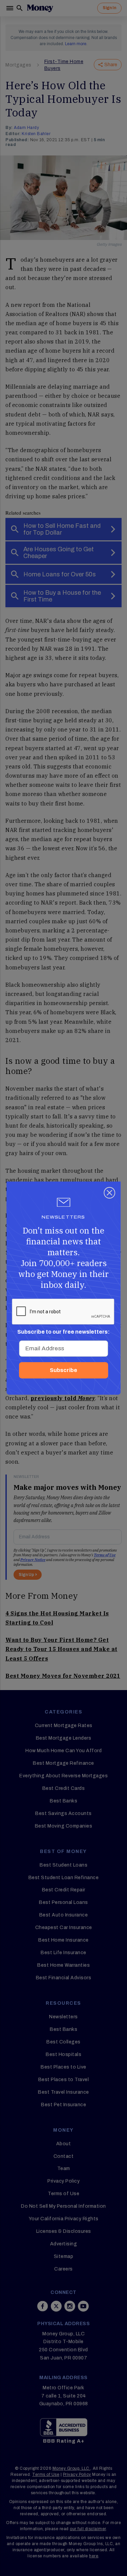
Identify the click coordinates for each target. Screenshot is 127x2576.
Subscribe (63, 1370)
